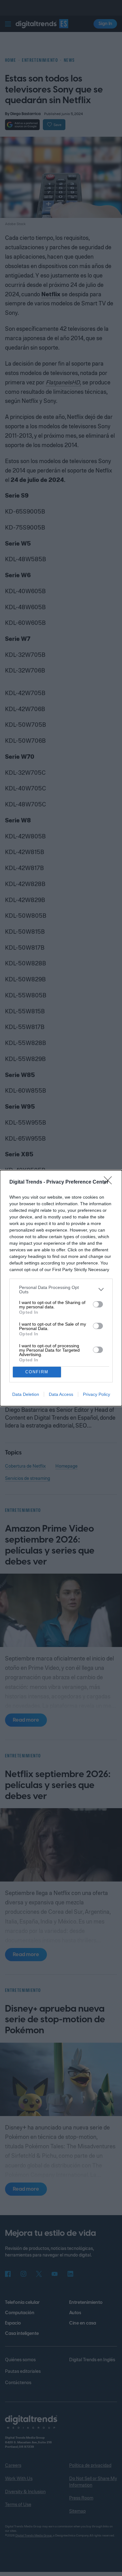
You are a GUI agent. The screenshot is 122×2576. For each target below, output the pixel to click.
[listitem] (61, 1290)
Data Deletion (26, 1394)
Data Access (61, 1394)
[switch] (98, 1304)
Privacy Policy (97, 1394)
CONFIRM (37, 1372)
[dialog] (61, 1288)
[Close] (110, 1182)
